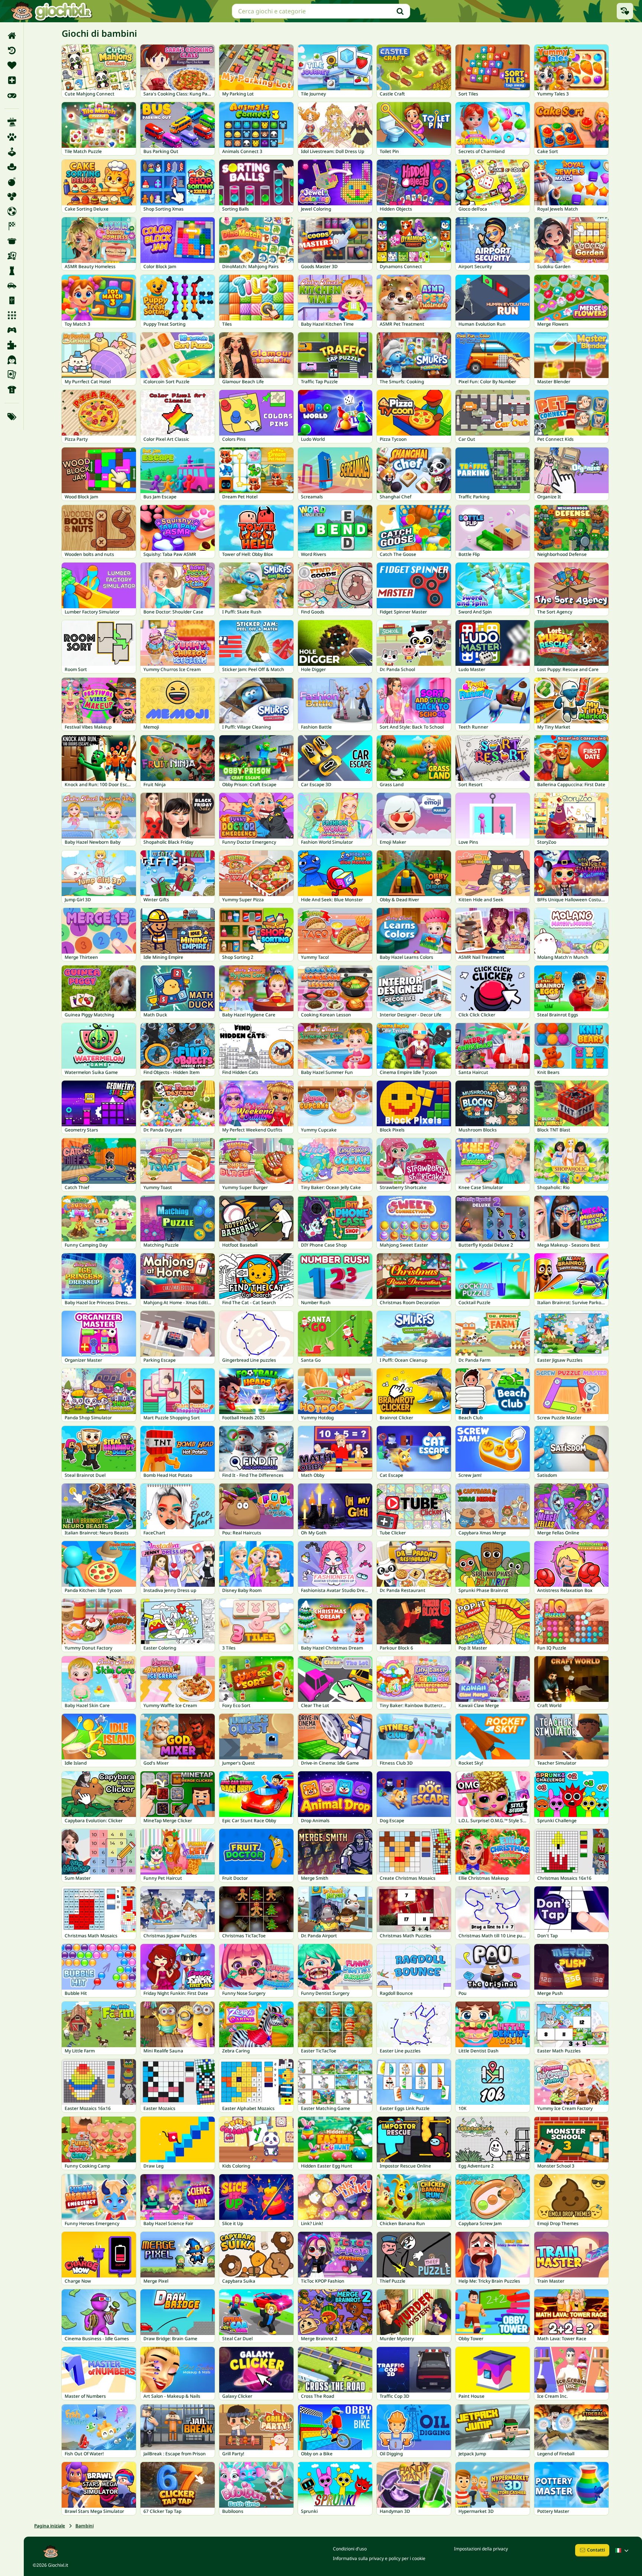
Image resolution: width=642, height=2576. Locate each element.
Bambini (85, 2526)
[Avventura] (12, 167)
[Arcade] (12, 152)
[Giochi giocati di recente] (625, 11)
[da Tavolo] (12, 256)
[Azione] (12, 182)
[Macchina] (12, 286)
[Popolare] (12, 95)
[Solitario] (12, 375)
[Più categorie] (12, 417)
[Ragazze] (12, 360)
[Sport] (12, 390)
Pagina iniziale (50, 2526)
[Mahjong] (12, 300)
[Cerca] (400, 11)
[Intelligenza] (12, 271)
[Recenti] (12, 51)
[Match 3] (12, 315)
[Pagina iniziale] (12, 36)
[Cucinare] (12, 241)
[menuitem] (12, 36)
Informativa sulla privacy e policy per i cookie (379, 2558)
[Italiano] (623, 2550)
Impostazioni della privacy (481, 2549)
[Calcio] (12, 211)
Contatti (596, 2550)
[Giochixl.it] (51, 11)
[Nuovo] (12, 80)
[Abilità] (12, 122)
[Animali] (12, 137)
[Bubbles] (12, 196)
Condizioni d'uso (350, 2549)
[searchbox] (321, 11)
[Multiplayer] (12, 330)
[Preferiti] (12, 65)
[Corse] (12, 226)
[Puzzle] (12, 345)
